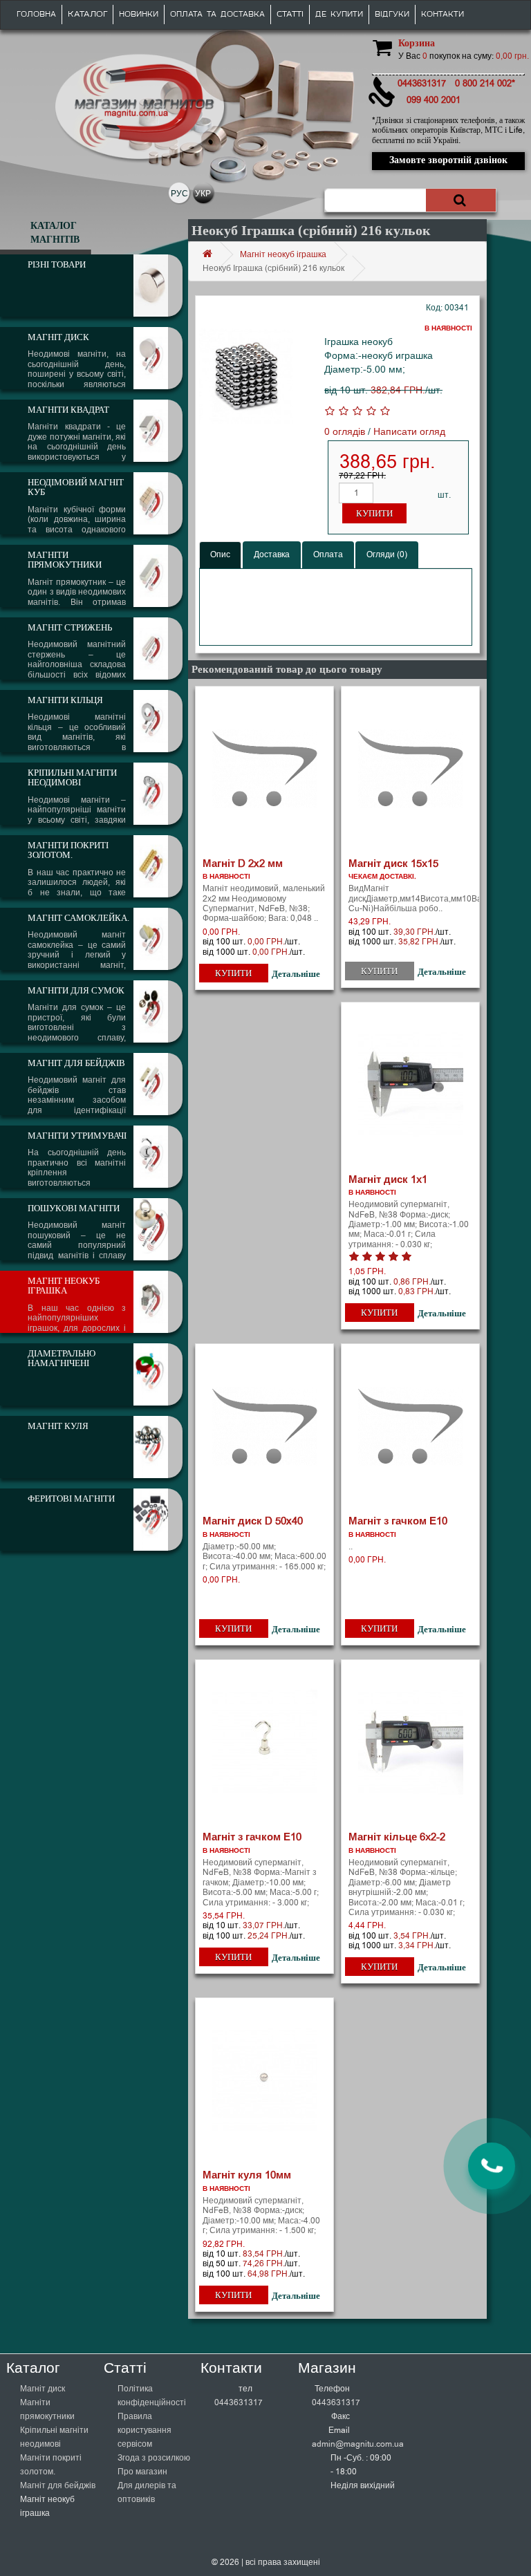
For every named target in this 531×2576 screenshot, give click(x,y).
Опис (220, 554)
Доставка (272, 554)
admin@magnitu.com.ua (358, 2444)
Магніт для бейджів (58, 2485)
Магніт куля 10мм (247, 2175)
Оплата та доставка (217, 15)
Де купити (339, 15)
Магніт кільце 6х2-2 (397, 1837)
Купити (374, 513)
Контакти (442, 15)
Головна (36, 15)
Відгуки (392, 15)
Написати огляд (409, 432)
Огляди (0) (387, 554)
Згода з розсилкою (154, 2458)
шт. (444, 495)
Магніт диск (43, 2389)
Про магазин (142, 2472)
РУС (179, 194)
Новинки (139, 15)
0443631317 (239, 2402)
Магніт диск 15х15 (393, 864)
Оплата (328, 554)
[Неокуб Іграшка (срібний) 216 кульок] (246, 376)
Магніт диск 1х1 (388, 1179)
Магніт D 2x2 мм (243, 864)
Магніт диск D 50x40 (253, 1521)
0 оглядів (345, 432)
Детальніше (296, 974)
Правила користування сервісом (145, 2430)
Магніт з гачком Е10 (398, 1521)
